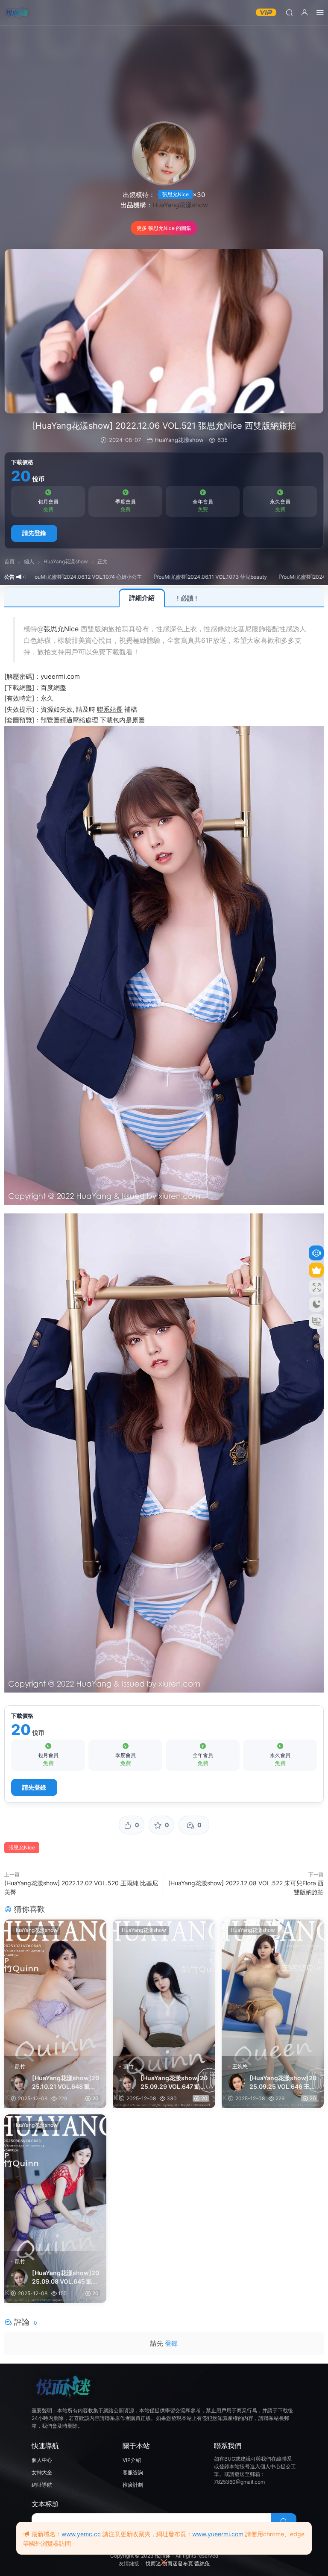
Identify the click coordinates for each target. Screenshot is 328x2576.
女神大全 (42, 2472)
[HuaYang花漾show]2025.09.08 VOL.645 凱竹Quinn (66, 2277)
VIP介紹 (132, 2460)
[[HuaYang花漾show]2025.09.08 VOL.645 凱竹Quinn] (55, 2183)
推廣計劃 (133, 2485)
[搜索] (289, 12)
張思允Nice (176, 194)
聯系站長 (110, 709)
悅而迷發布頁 (178, 2563)
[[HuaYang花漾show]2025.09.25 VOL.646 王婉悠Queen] (273, 1988)
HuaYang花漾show (180, 205)
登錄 (171, 2343)
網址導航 (42, 2485)
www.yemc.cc (81, 2534)
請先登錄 (34, 533)
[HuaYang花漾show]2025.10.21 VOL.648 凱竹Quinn (66, 2083)
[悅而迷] (17, 13)
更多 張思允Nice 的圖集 (164, 228)
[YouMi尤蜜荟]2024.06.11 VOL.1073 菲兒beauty (157, 577)
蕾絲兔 (202, 2563)
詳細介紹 (142, 598)
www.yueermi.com (218, 2534)
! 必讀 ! (187, 598)
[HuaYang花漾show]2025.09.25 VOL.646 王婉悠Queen (283, 2083)
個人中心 (42, 2460)
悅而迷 (163, 2556)
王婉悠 (240, 2066)
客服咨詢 (133, 2472)
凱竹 (20, 2066)
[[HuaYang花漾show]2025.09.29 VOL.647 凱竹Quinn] (164, 1988)
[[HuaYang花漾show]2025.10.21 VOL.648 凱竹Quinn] (55, 1988)
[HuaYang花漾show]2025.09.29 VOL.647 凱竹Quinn (174, 2083)
